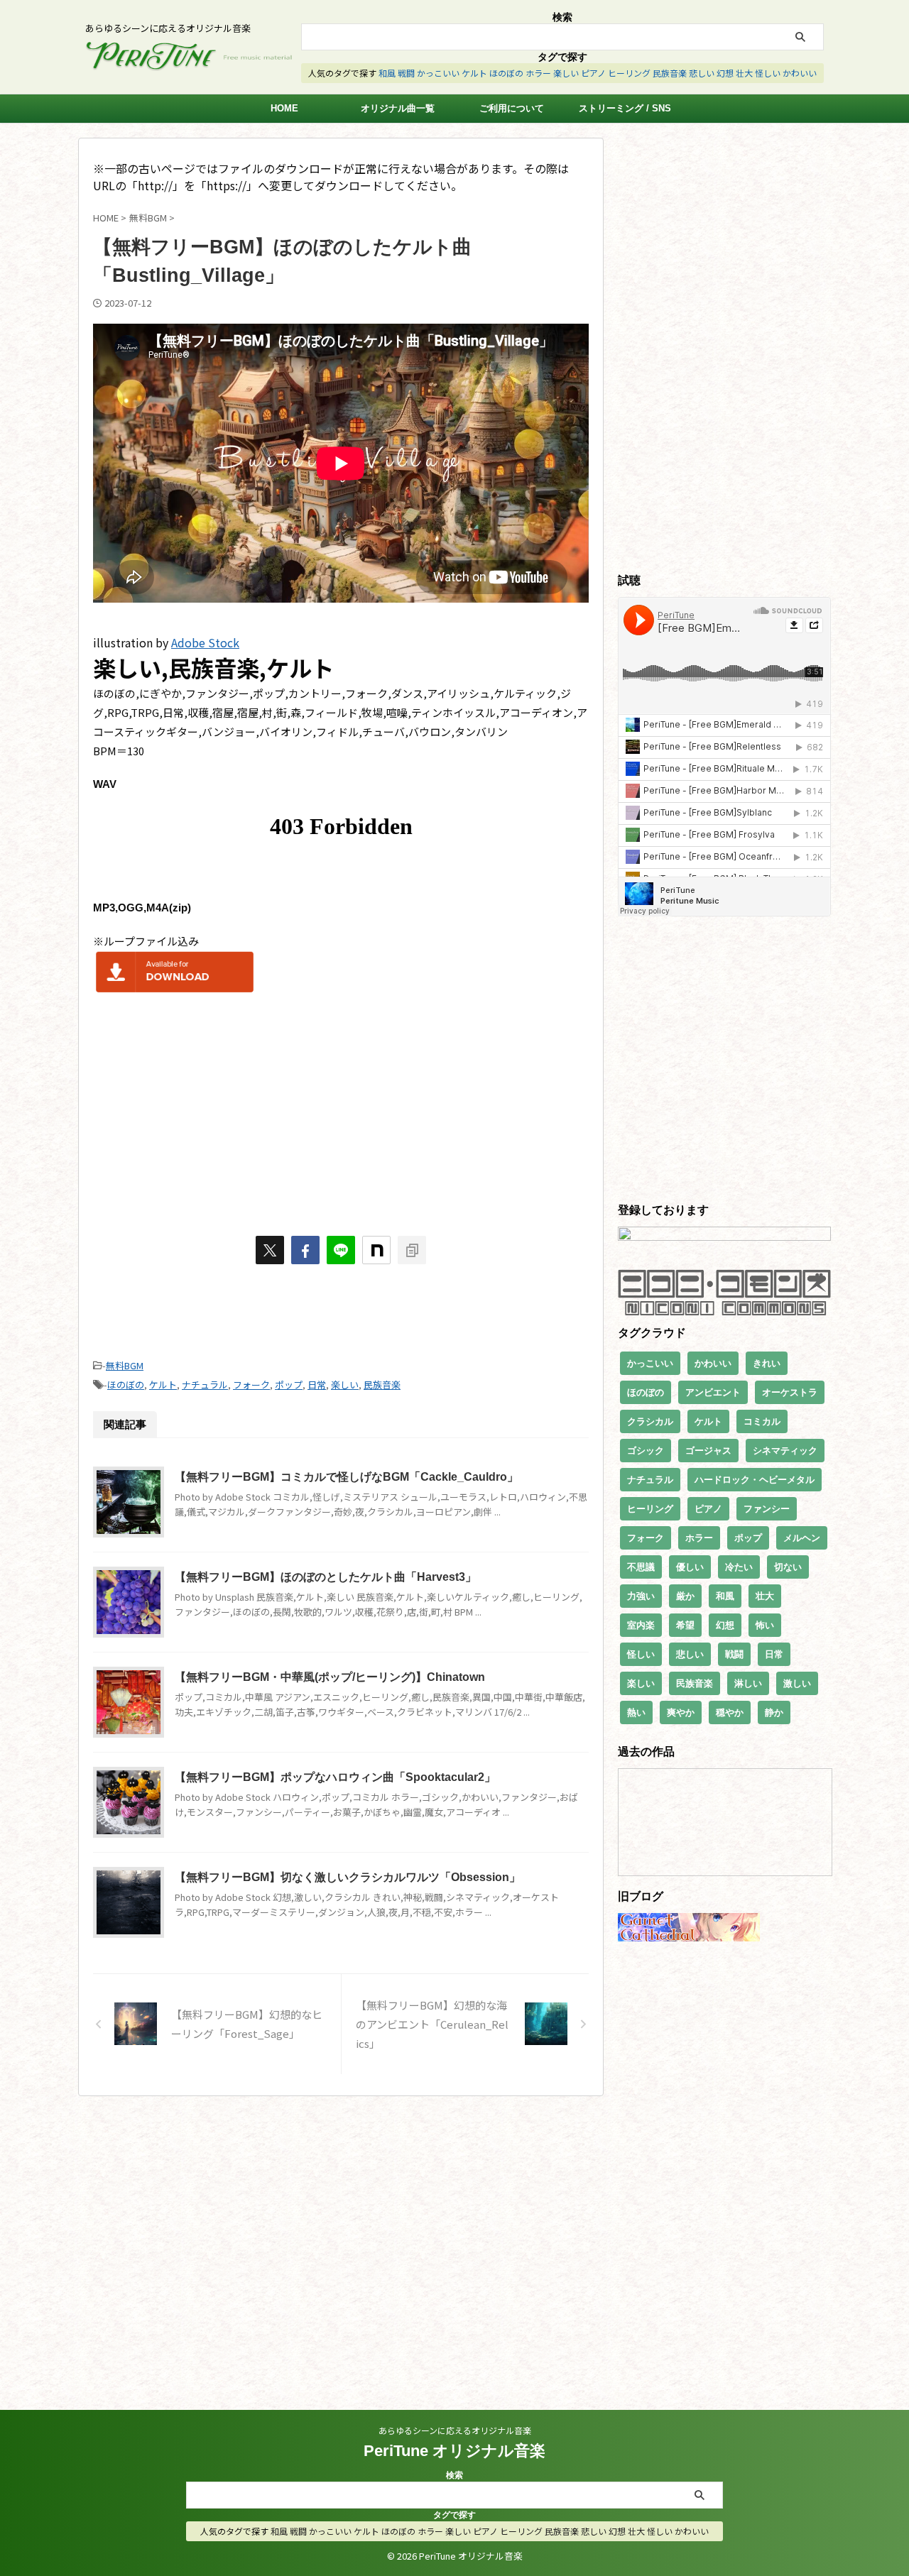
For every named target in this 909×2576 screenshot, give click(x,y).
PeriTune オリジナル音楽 (454, 2451)
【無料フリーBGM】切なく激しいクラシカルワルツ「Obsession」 (348, 1877)
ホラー (538, 73)
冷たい (739, 1567)
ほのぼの (506, 73)
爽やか (681, 1712)
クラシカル (650, 1421)
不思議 (641, 1567)
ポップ (289, 1385)
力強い (641, 1596)
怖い (765, 1625)
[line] (341, 1250)
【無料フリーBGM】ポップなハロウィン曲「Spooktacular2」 (335, 1777)
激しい (797, 1683)
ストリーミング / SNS (625, 108)
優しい (690, 1567)
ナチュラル (205, 1385)
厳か (685, 1596)
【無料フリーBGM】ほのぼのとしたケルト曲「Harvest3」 (326, 1577)
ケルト (474, 73)
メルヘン (802, 1538)
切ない (788, 1567)
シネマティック (785, 1451)
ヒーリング (629, 73)
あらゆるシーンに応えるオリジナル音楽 (455, 2430)
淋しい (748, 1683)
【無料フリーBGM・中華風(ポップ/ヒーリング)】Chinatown (330, 1677)
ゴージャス (708, 1451)
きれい (767, 1363)
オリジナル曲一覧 (398, 108)
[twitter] (270, 1250)
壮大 (744, 73)
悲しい (702, 73)
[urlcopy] (412, 1250)
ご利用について (512, 108)
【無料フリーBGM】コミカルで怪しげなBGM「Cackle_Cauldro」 (347, 1477)
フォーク (251, 1385)
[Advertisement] (341, 1109)
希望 (685, 1625)
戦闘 (406, 73)
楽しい (566, 73)
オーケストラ (790, 1392)
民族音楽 (670, 73)
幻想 (725, 73)
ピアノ (593, 73)
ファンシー (767, 1509)
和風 (387, 73)
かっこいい (438, 73)
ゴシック (646, 1451)
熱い (636, 1712)
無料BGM (125, 1365)
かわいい (800, 73)
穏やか (730, 1712)
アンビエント (713, 1392)
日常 (317, 1385)
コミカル (762, 1421)
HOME (284, 108)
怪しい (768, 73)
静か (774, 1712)
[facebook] (305, 1250)
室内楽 (641, 1625)
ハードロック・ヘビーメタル (755, 1480)
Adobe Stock (205, 642)
